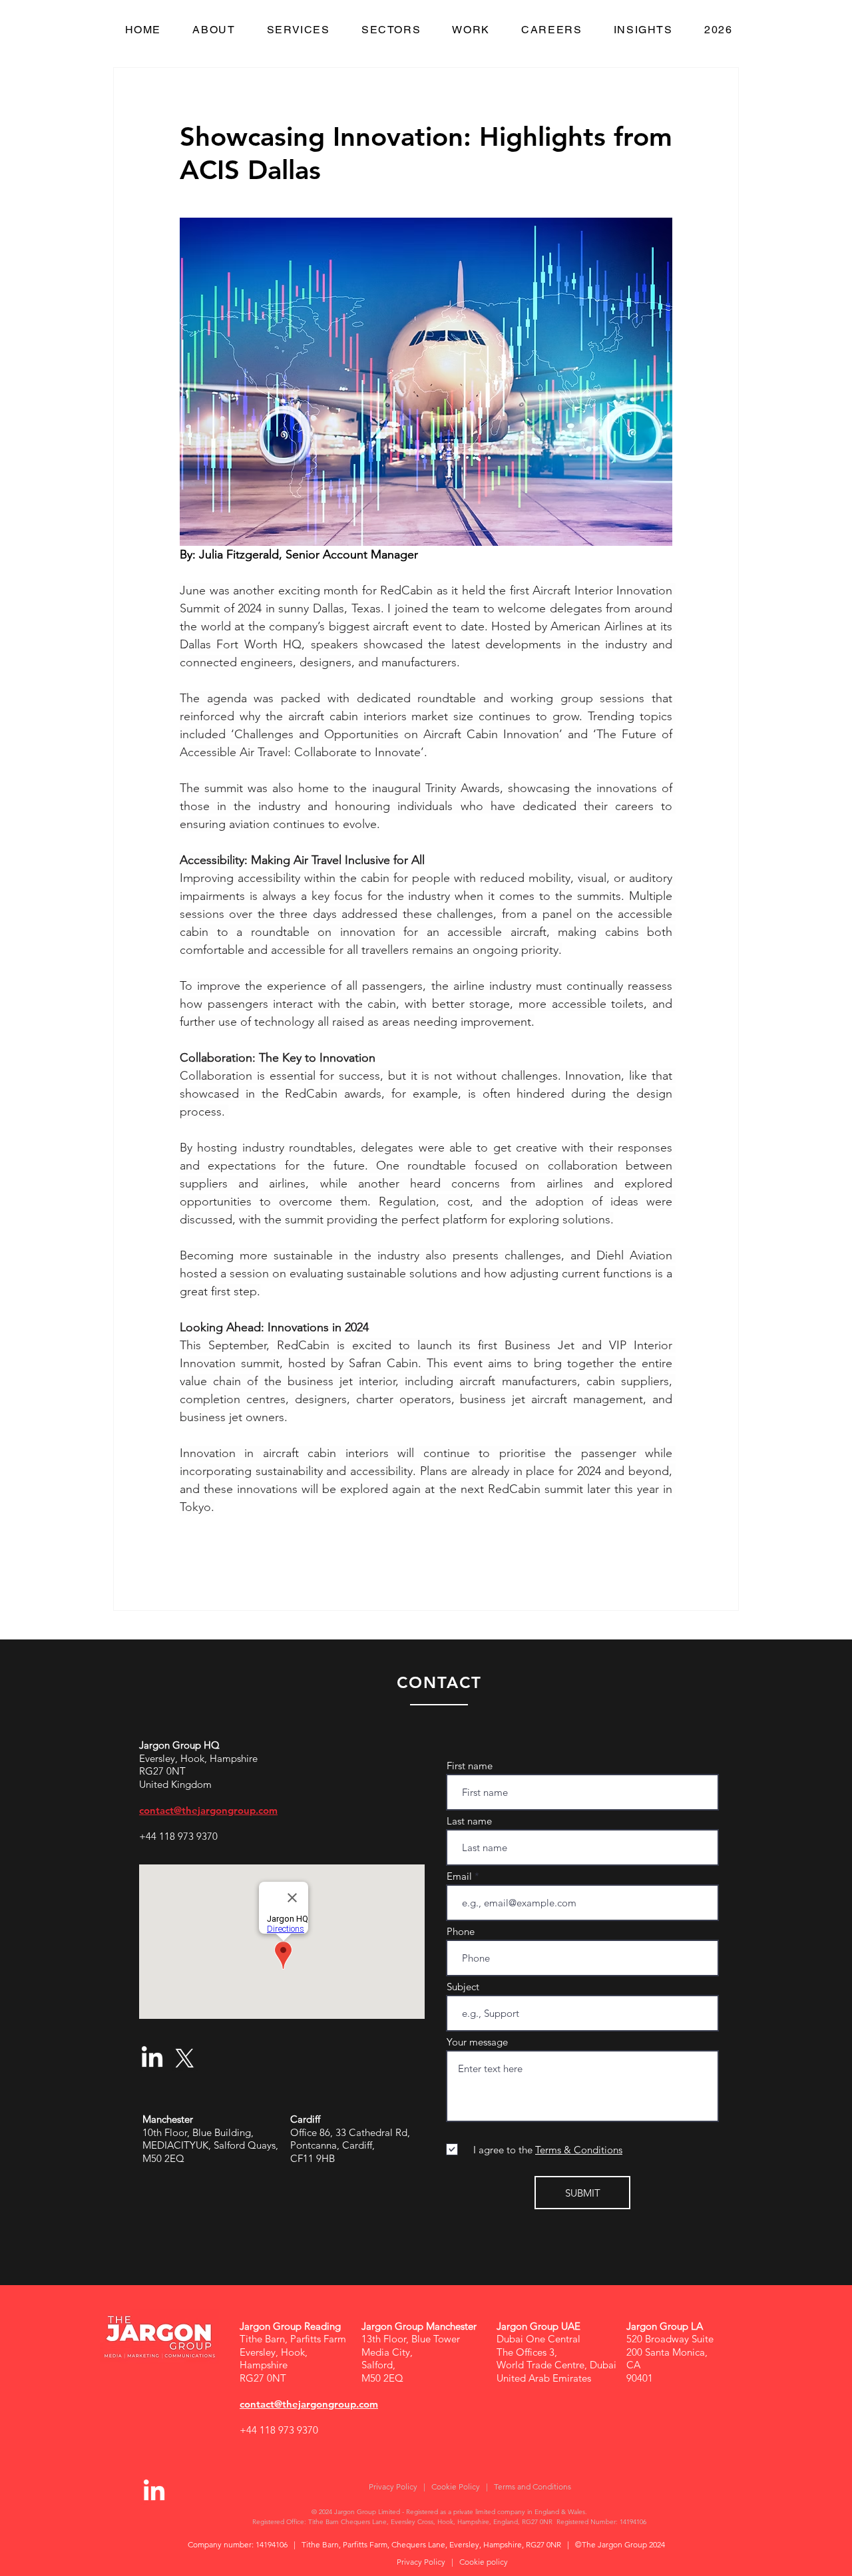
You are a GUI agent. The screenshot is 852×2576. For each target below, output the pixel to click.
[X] (185, 2058)
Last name (469, 1821)
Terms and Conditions (532, 2486)
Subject (463, 1987)
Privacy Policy (393, 2486)
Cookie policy (484, 2562)
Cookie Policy (456, 2486)
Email (459, 1876)
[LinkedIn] (152, 2058)
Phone (461, 1931)
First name (470, 1766)
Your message (477, 2042)
